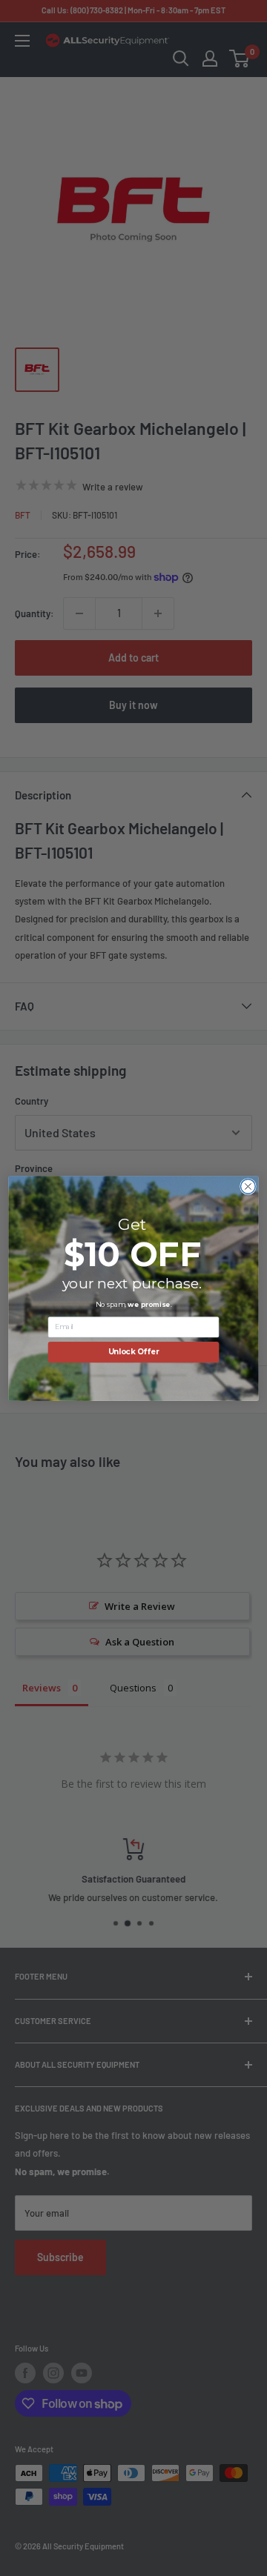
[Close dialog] (248, 1186)
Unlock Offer (134, 1351)
